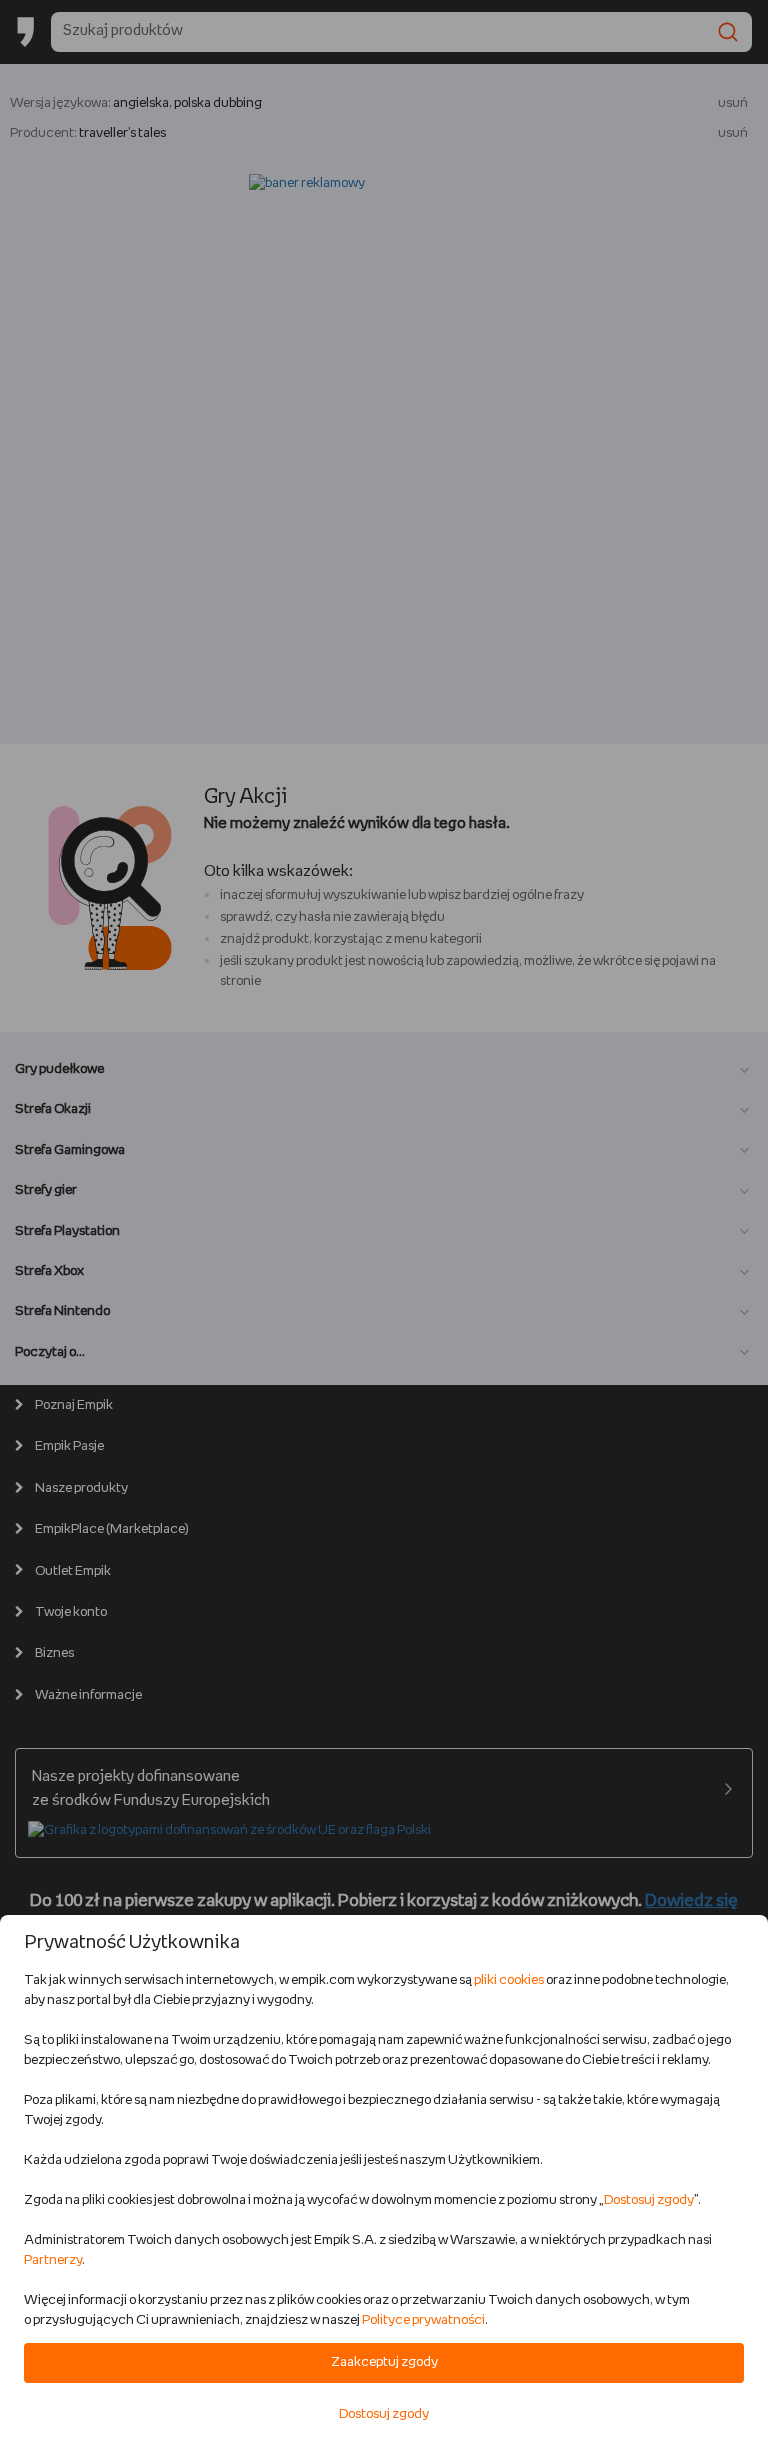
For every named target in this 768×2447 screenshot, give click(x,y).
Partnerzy (53, 2260)
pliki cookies (509, 1980)
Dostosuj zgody (649, 2200)
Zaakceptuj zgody (384, 2362)
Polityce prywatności (423, 2320)
